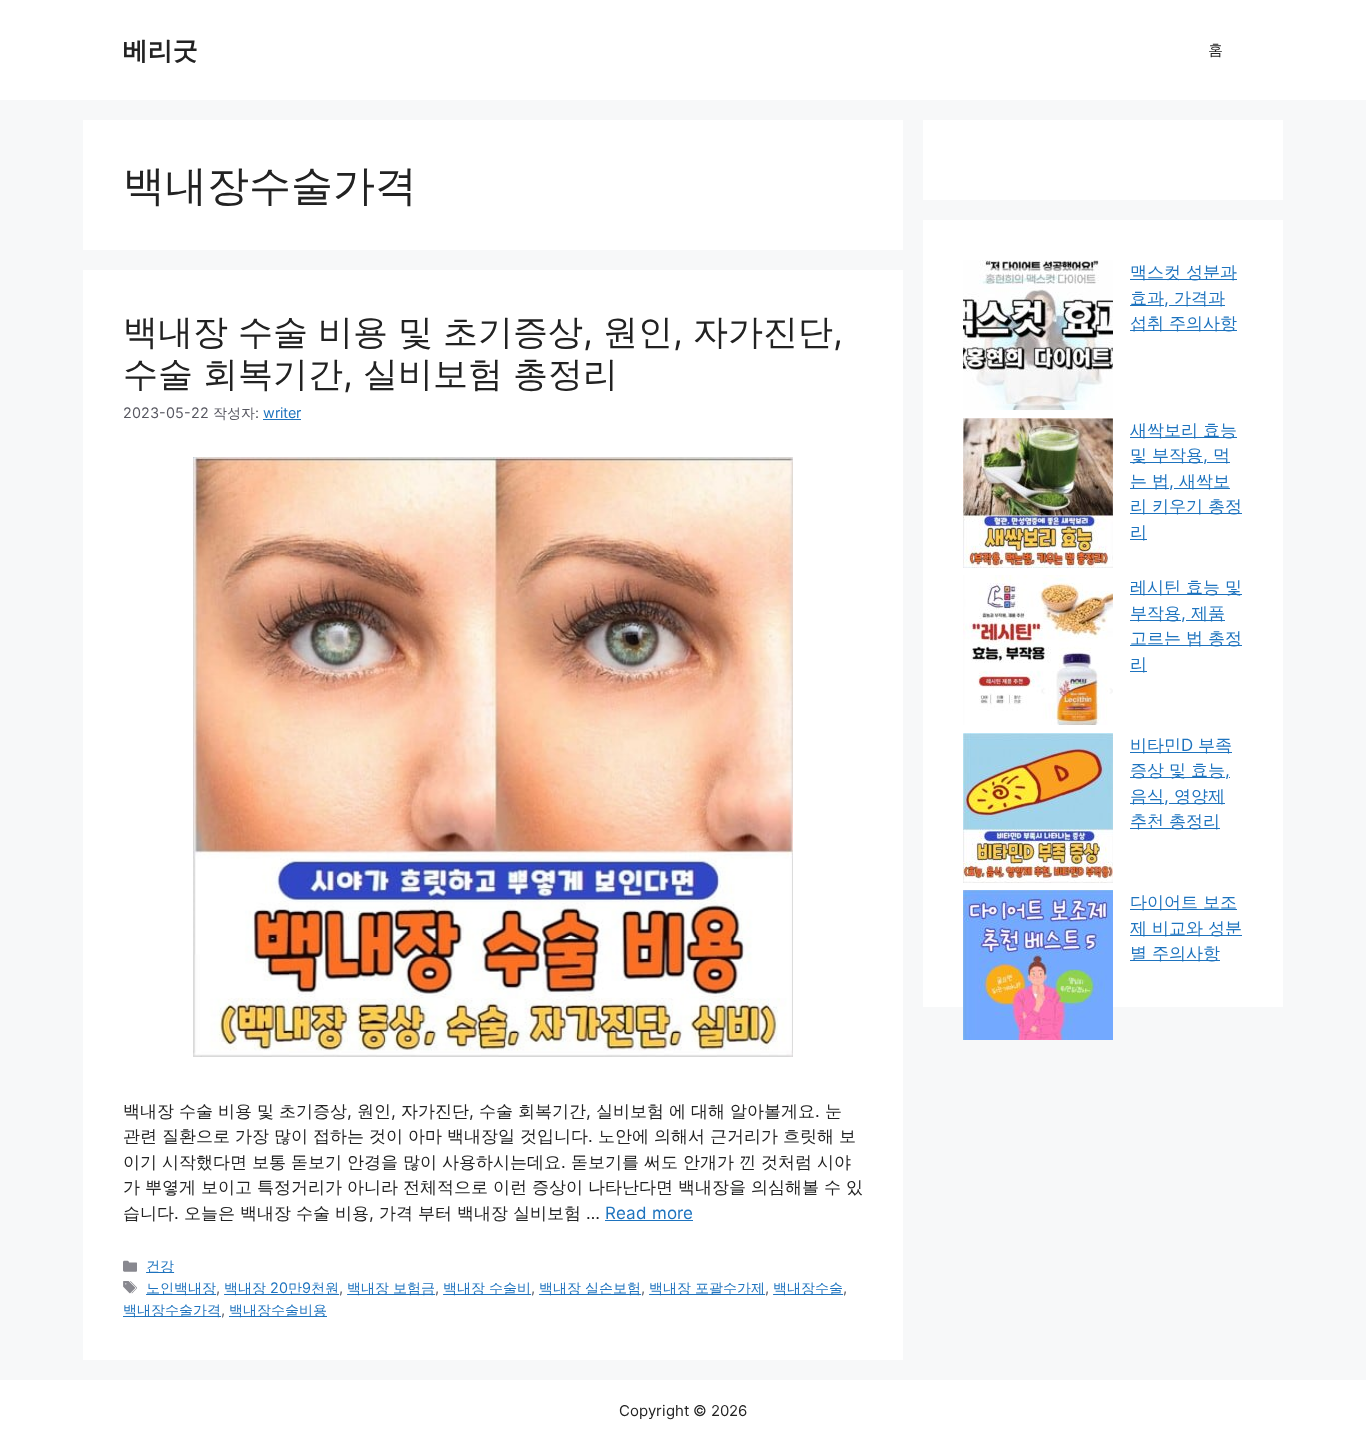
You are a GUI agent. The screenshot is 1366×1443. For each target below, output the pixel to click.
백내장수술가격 (172, 1309)
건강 (160, 1265)
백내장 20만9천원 (281, 1287)
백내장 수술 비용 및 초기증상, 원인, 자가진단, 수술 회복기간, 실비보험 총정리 (483, 352)
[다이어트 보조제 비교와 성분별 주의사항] (1038, 969)
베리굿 (160, 50)
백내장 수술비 (487, 1287)
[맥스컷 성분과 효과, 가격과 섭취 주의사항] (1038, 339)
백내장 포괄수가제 (707, 1287)
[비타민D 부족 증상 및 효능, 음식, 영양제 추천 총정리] (1038, 812)
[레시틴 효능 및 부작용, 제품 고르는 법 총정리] (1038, 654)
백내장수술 (808, 1287)
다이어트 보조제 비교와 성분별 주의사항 (1186, 927)
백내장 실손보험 (590, 1287)
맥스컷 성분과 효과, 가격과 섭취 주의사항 (1183, 297)
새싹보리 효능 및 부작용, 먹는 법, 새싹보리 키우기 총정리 (1186, 481)
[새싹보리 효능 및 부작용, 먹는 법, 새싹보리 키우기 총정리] (1038, 497)
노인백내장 (181, 1287)
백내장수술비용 (278, 1309)
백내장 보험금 (391, 1287)
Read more (649, 1213)
